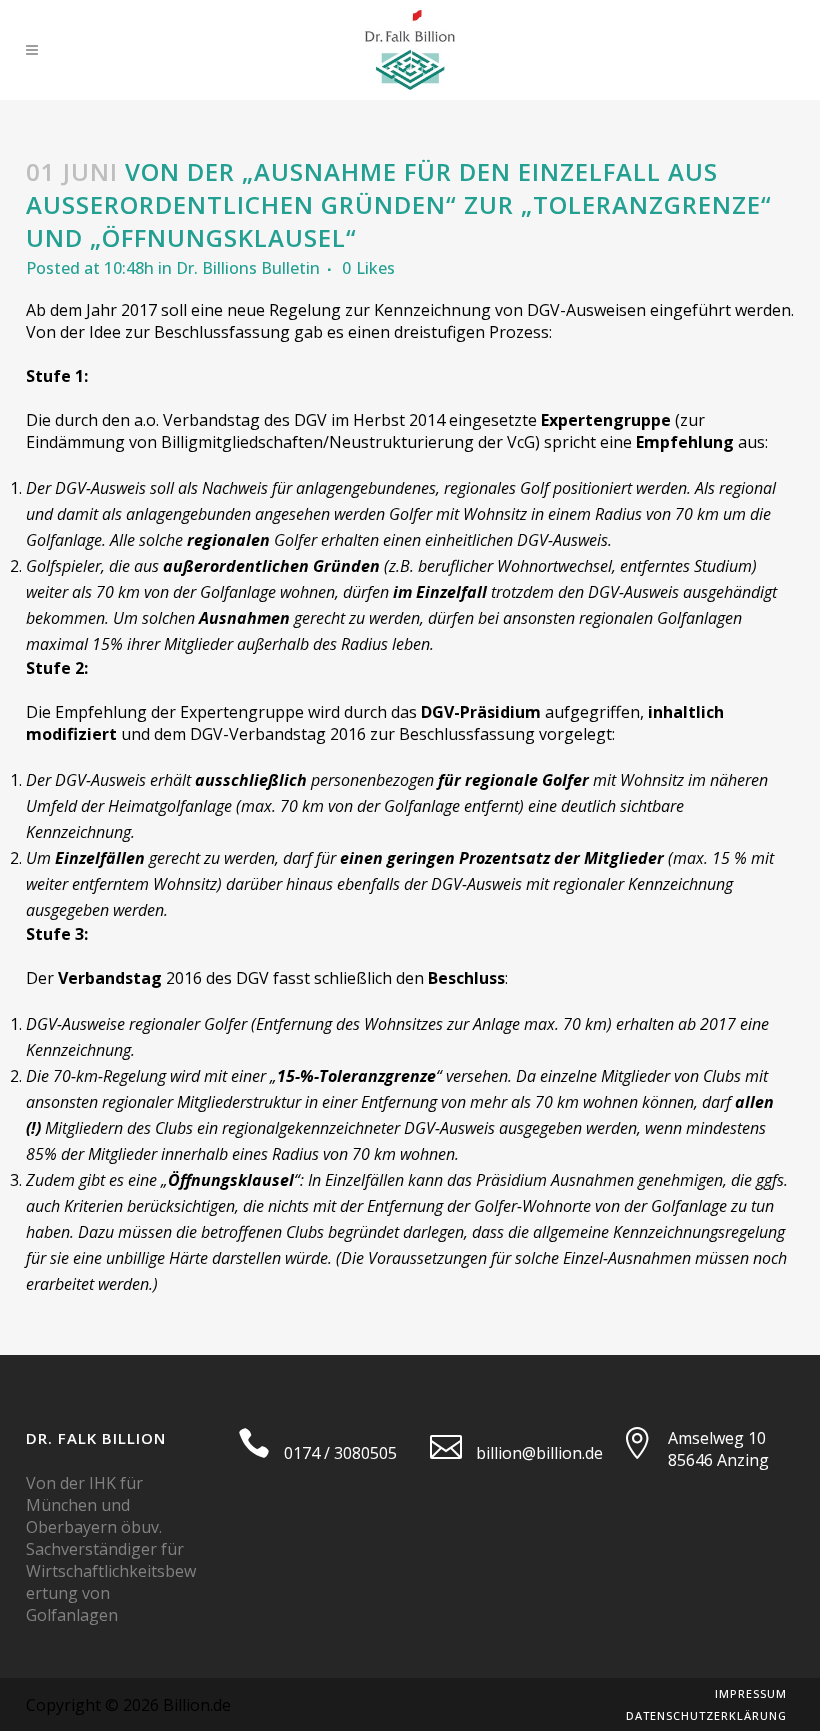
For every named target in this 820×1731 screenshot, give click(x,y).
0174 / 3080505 (340, 1453)
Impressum (751, 1693)
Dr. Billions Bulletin (248, 268)
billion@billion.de (539, 1453)
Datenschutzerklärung (706, 1715)
